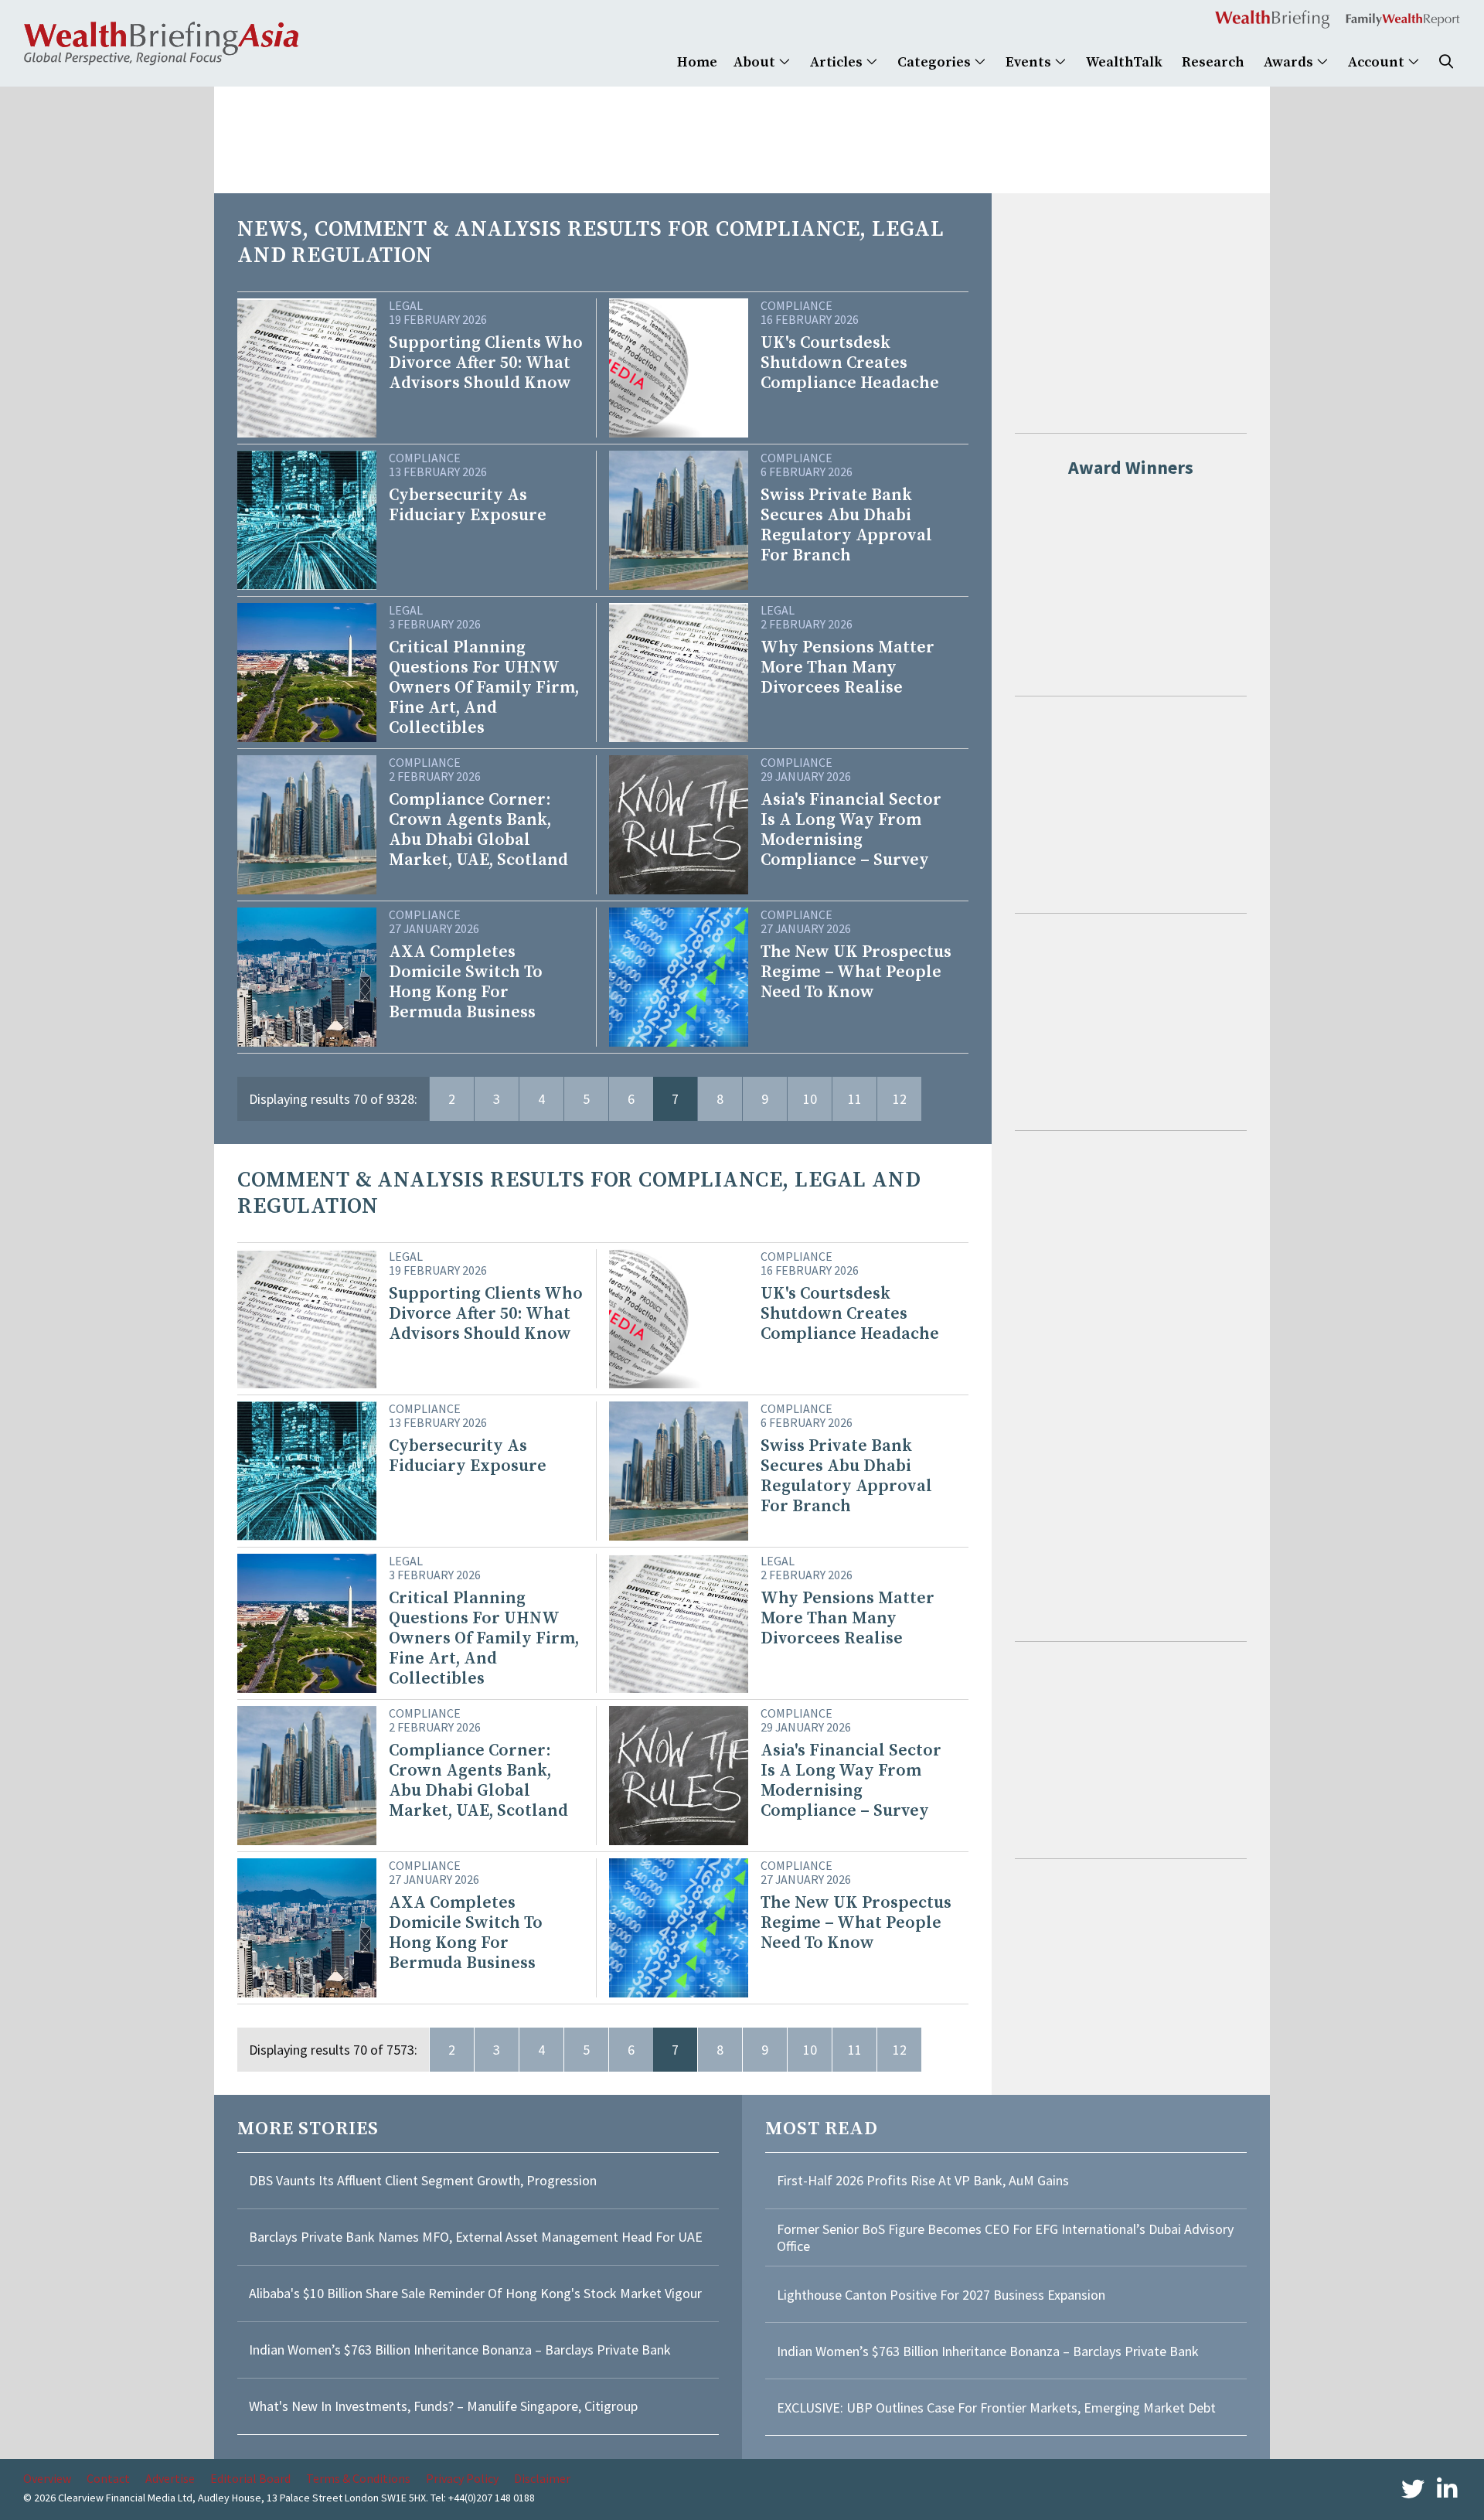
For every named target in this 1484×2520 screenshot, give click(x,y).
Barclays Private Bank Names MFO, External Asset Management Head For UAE (476, 2237)
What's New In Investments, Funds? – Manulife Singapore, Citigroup (443, 2406)
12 (900, 1099)
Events (1030, 62)
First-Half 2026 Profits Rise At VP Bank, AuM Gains (923, 2180)
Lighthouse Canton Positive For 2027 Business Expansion (941, 2295)
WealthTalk (1124, 62)
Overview (47, 2478)
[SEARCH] (1446, 62)
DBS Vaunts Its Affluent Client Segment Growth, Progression (423, 2180)
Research (1213, 62)
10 (810, 1099)
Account (1378, 62)
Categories (936, 62)
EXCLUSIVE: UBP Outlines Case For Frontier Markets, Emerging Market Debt (996, 2408)
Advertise (170, 2478)
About (756, 62)
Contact (108, 2478)
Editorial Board (250, 2478)
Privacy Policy (462, 2478)
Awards (1290, 62)
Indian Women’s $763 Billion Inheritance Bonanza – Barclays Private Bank (460, 2350)
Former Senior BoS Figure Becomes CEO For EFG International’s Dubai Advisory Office (1005, 2237)
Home (697, 62)
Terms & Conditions (358, 2478)
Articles (838, 62)
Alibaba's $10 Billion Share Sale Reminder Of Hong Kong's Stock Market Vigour (475, 2293)
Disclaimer (542, 2478)
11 (855, 1099)
